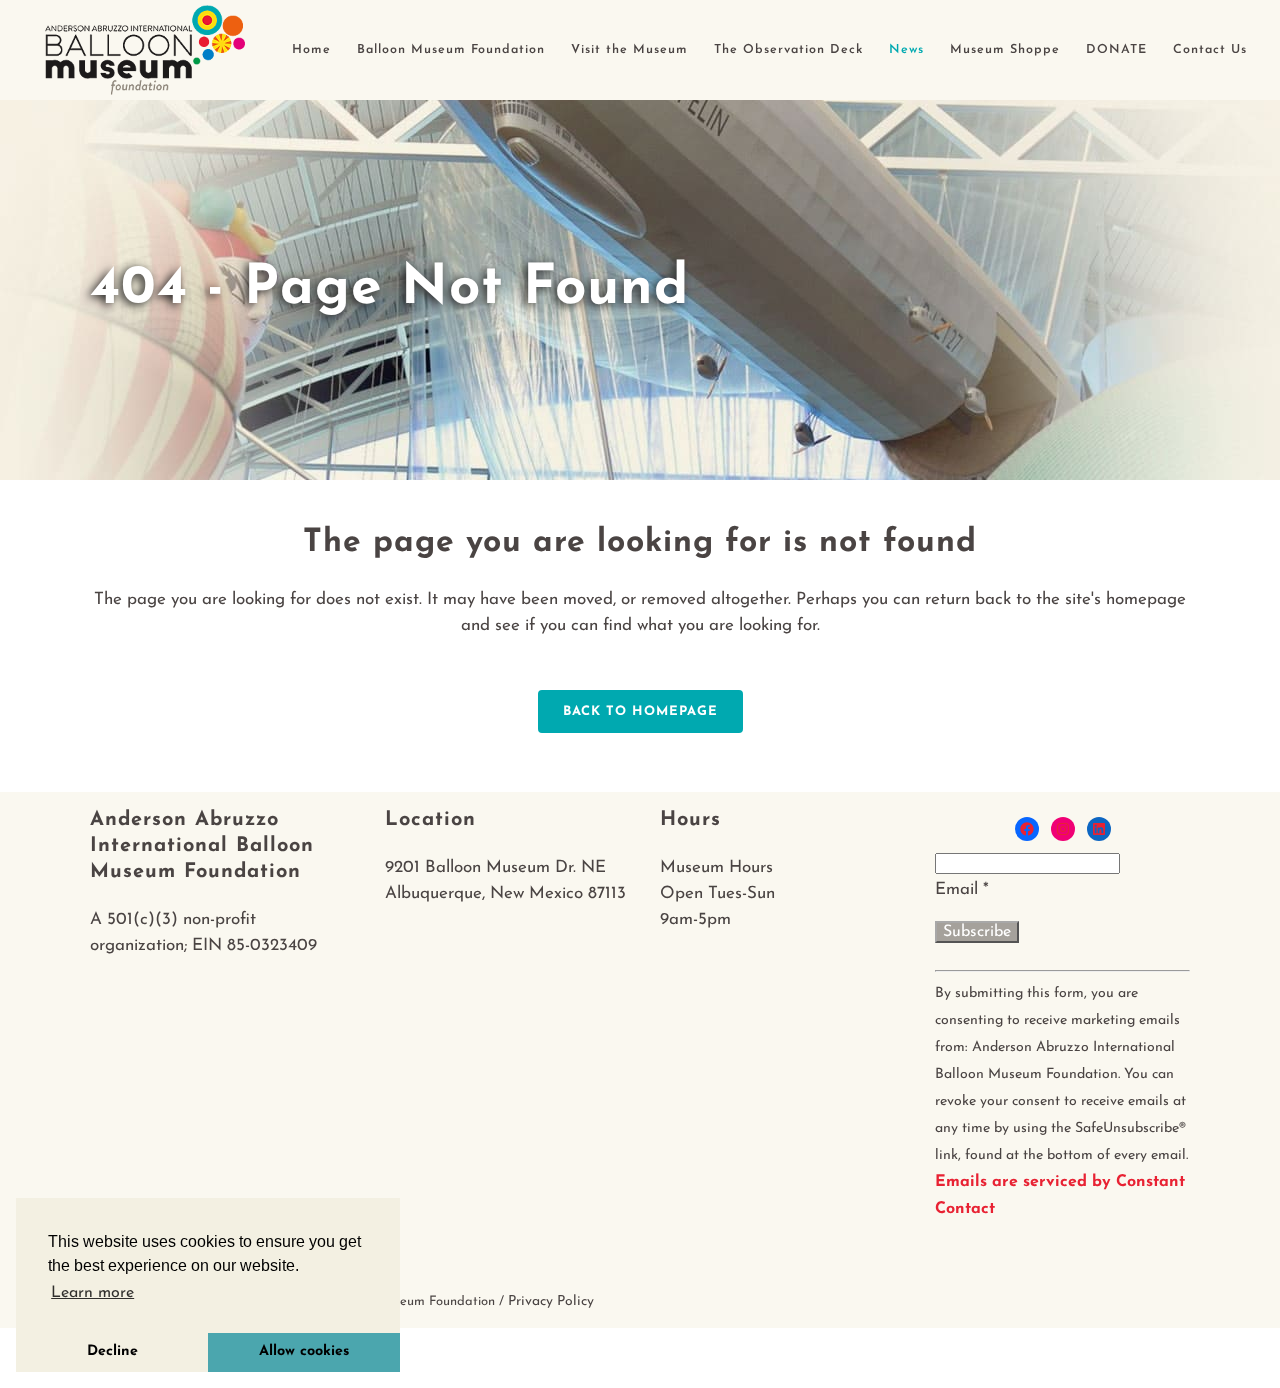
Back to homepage (640, 711)
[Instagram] (1063, 829)
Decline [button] (112, 1351)
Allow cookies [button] (304, 1351)
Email (962, 889)
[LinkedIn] (1099, 829)
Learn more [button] (92, 1293)
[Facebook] (1027, 829)
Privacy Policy (551, 1301)
